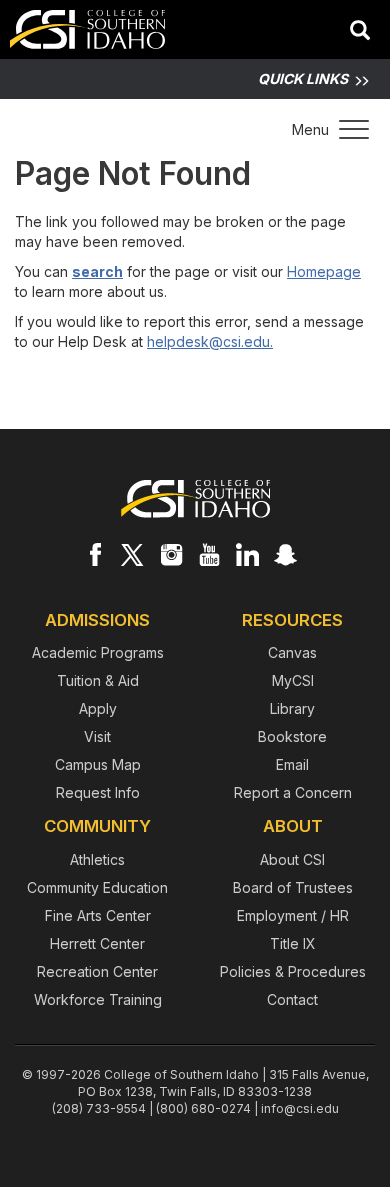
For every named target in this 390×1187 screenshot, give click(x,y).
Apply (98, 708)
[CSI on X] (133, 554)
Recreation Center (97, 971)
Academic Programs (98, 652)
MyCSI (293, 680)
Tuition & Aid (98, 680)
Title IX (293, 943)
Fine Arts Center (98, 915)
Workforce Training (98, 999)
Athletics (97, 859)
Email (292, 764)
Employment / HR (293, 915)
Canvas (292, 652)
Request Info (98, 792)
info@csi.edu (300, 1108)
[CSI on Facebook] (95, 554)
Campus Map (98, 764)
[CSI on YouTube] (209, 554)
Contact (292, 999)
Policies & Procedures (293, 971)
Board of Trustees (293, 887)
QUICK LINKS (303, 78)
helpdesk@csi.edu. (210, 341)
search (97, 271)
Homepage (324, 271)
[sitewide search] (360, 32)
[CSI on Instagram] (171, 554)
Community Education (97, 887)
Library (292, 708)
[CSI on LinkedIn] (247, 554)
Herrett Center (97, 943)
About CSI (292, 859)
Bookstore (292, 736)
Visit (97, 736)
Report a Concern (293, 792)
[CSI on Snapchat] (285, 554)
